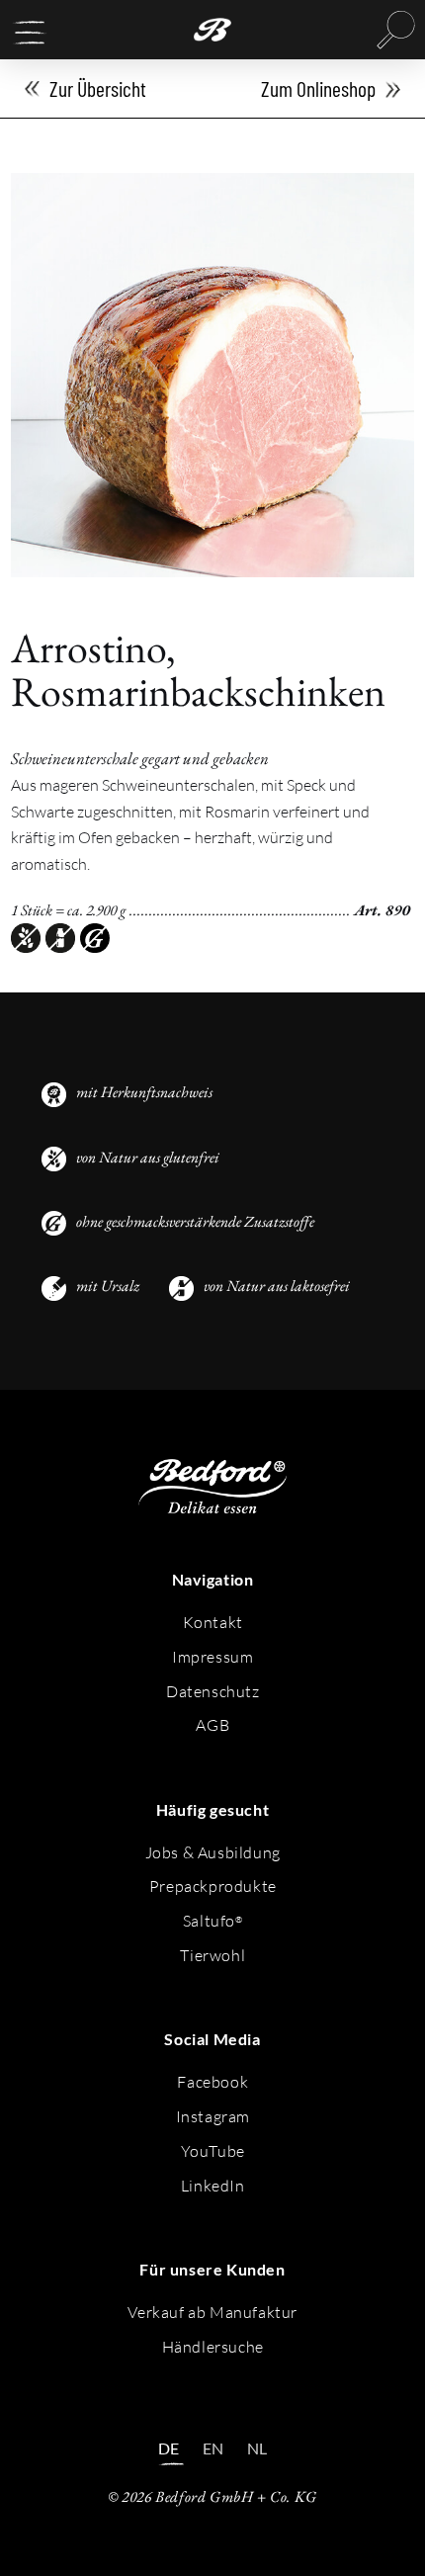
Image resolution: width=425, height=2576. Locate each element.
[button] (30, 33)
